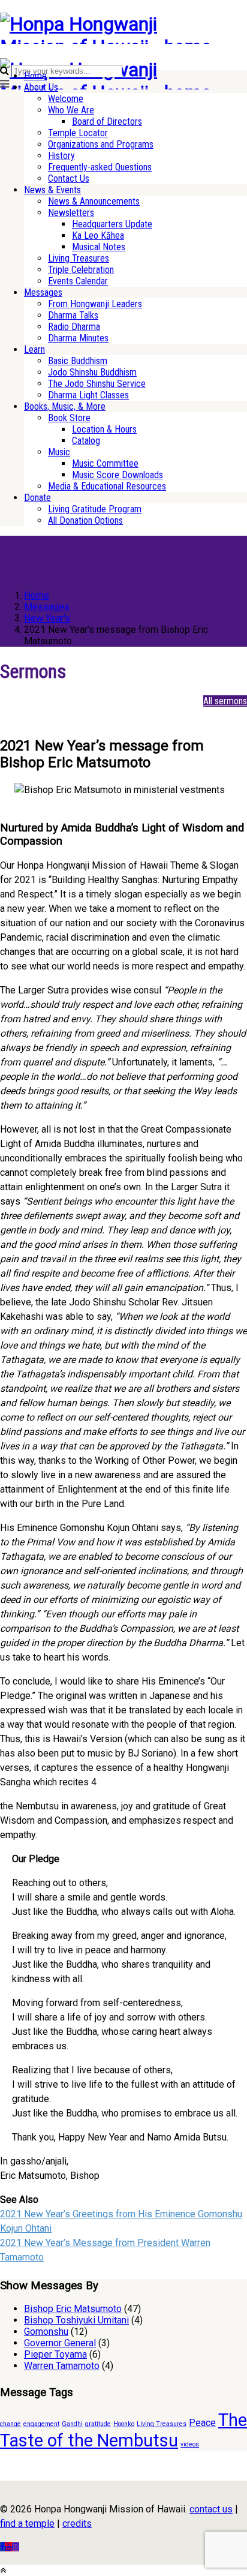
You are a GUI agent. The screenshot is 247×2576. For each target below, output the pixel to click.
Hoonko (124, 2424)
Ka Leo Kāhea (98, 235)
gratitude (98, 2424)
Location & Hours (104, 429)
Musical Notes (99, 247)
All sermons (225, 701)
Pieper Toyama (55, 2354)
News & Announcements (94, 201)
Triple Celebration (81, 270)
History (61, 156)
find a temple (27, 2524)
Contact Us (69, 178)
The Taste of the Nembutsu (123, 2430)
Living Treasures (79, 258)
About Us (41, 87)
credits (77, 2524)
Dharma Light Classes (88, 395)
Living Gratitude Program (95, 509)
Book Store (69, 418)
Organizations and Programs (101, 144)
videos (190, 2444)
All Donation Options (85, 520)
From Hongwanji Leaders (95, 304)
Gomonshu (46, 2332)
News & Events (52, 190)
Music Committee (105, 463)
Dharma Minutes (78, 338)
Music (59, 452)
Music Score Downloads (118, 475)
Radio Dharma (74, 327)
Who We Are (71, 110)
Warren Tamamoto (62, 2366)
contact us (211, 2509)
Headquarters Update (112, 224)
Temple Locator (78, 133)
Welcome (66, 99)
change (10, 2424)
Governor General (60, 2343)
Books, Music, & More (65, 406)
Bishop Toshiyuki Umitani (76, 2320)
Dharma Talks (73, 315)
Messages (43, 292)
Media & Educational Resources (107, 486)
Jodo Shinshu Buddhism (92, 372)
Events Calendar (78, 281)
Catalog (86, 441)
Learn (34, 349)
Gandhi (72, 2424)
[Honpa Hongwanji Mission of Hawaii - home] (111, 47)
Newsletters (71, 213)
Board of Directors (107, 121)
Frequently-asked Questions (100, 167)
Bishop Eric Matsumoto (73, 2309)
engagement (41, 2424)
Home (35, 76)
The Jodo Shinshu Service (97, 384)
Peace (202, 2423)
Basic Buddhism (78, 361)
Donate (37, 498)
